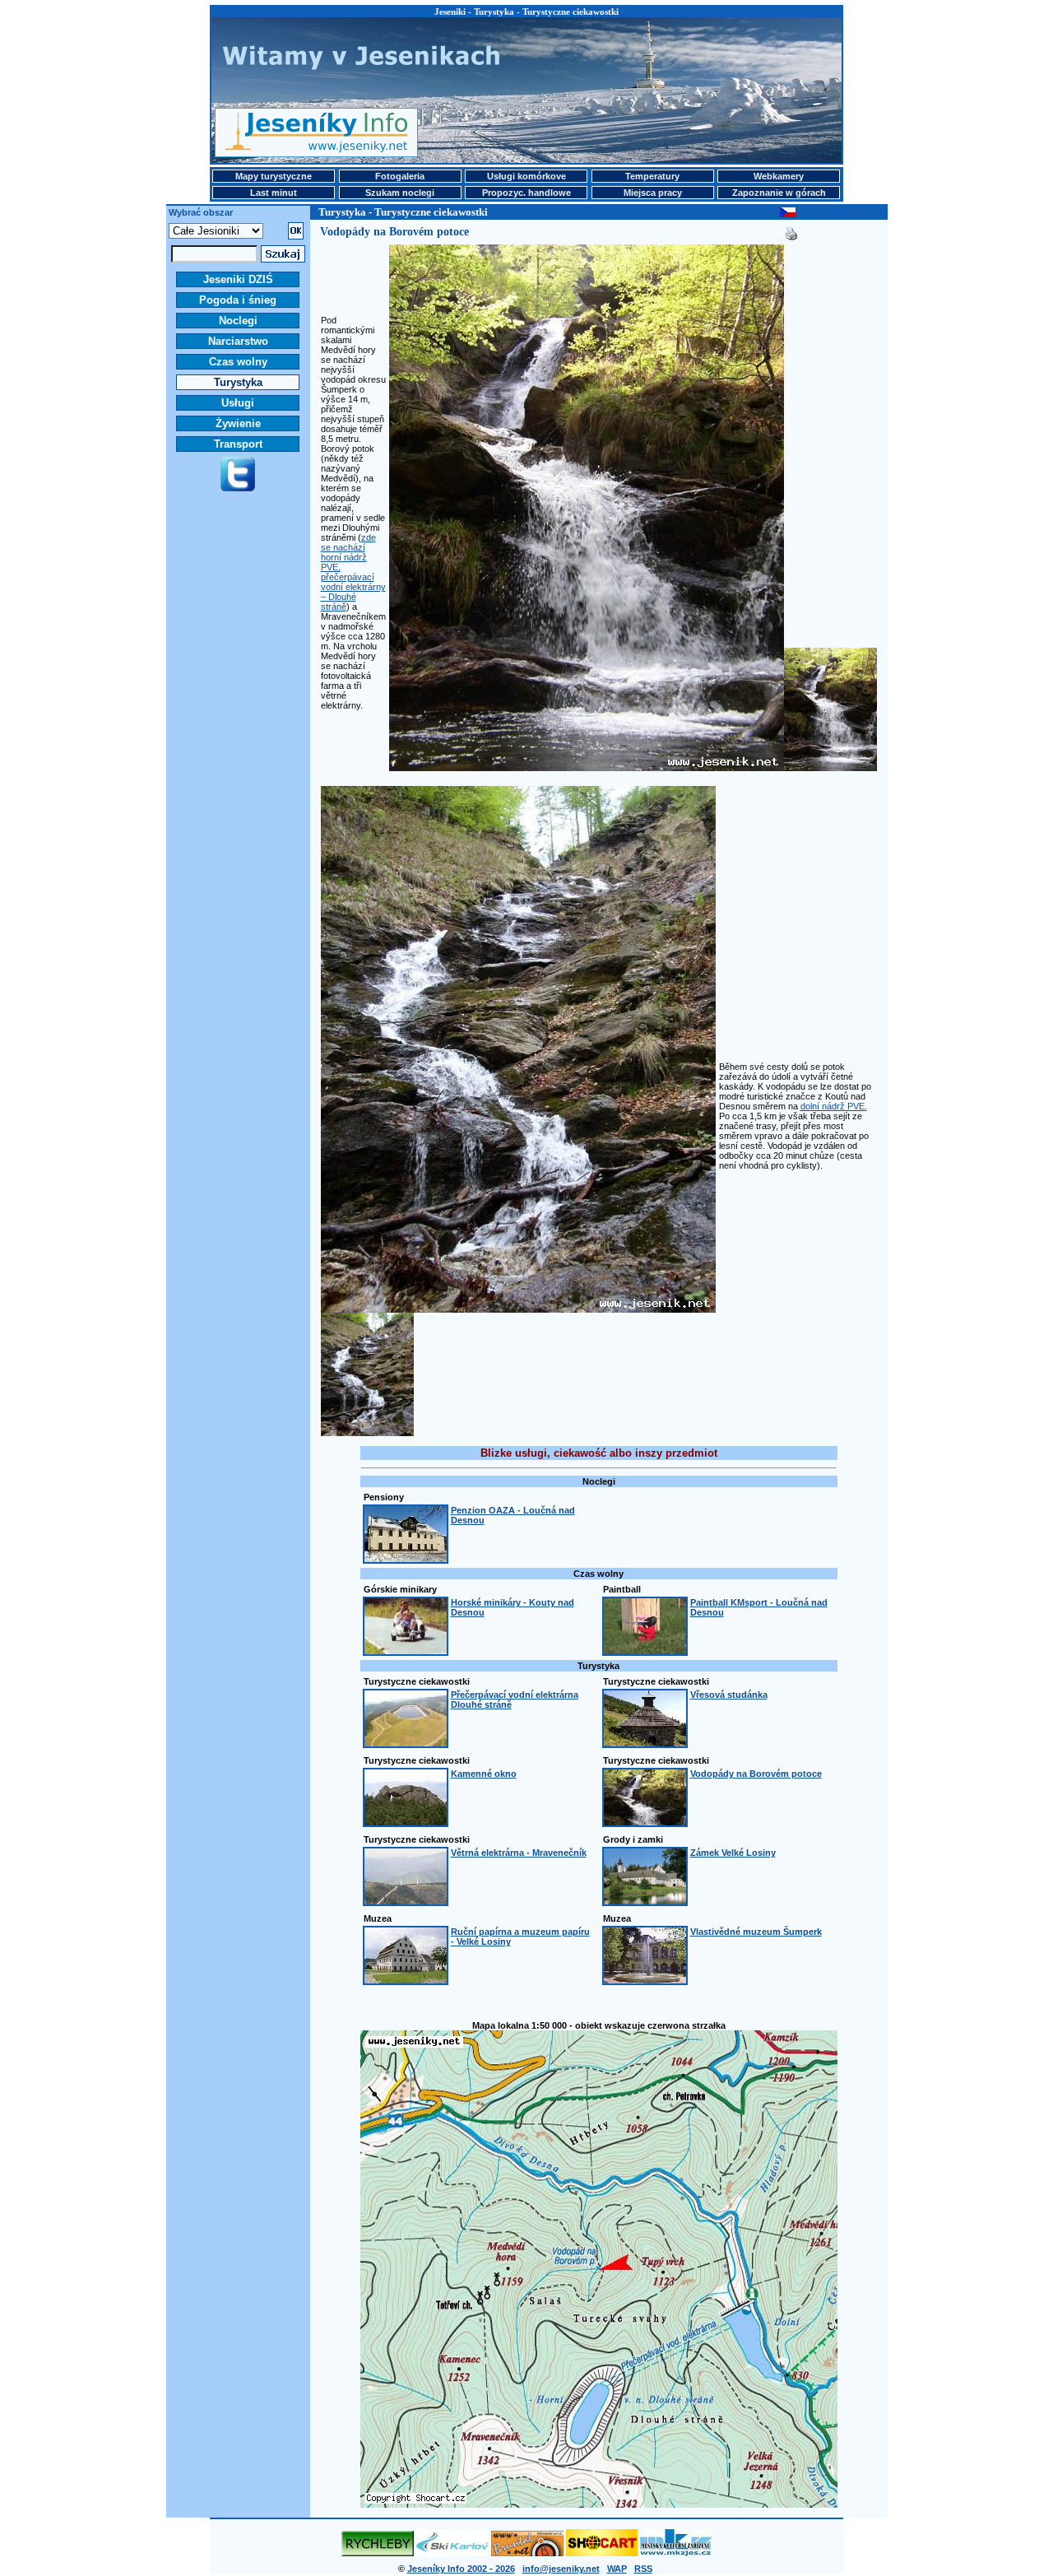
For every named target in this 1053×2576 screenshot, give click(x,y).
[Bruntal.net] (527, 2553)
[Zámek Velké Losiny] (645, 1901)
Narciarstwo (238, 341)
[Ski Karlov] (452, 2553)
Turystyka (238, 382)
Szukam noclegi (400, 193)
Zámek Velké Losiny (733, 1853)
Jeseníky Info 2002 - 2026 (461, 2569)
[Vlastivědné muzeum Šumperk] (645, 1980)
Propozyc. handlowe (526, 193)
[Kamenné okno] (406, 1822)
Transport (238, 444)
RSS (643, 2569)
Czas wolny (238, 362)
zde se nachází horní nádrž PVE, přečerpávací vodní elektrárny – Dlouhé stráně (353, 572)
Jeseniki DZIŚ (238, 279)
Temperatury (652, 176)
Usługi (238, 403)
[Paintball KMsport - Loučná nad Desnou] (645, 1651)
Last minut (274, 193)
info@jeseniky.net (561, 2569)
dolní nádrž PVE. (834, 1106)
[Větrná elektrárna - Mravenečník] (406, 1901)
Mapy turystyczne (274, 176)
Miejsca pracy (653, 193)
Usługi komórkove (526, 176)
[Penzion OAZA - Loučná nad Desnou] (406, 1559)
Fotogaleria (400, 176)
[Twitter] (238, 488)
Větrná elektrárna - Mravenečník (519, 1853)
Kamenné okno (484, 1774)
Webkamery (779, 176)
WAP (617, 2569)
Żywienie (238, 423)
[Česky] (788, 214)
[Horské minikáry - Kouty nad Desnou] (406, 1651)
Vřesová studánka (729, 1695)
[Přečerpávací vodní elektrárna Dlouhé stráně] (406, 1743)
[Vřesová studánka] (645, 1743)
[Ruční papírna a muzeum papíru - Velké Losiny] (406, 1980)
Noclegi (238, 321)
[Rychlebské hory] (378, 2553)
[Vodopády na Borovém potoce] (645, 1822)
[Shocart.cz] (602, 2553)
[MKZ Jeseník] (676, 2553)
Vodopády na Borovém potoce (756, 1774)
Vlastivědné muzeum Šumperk (756, 1932)
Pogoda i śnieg (238, 300)
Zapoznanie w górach (779, 193)
